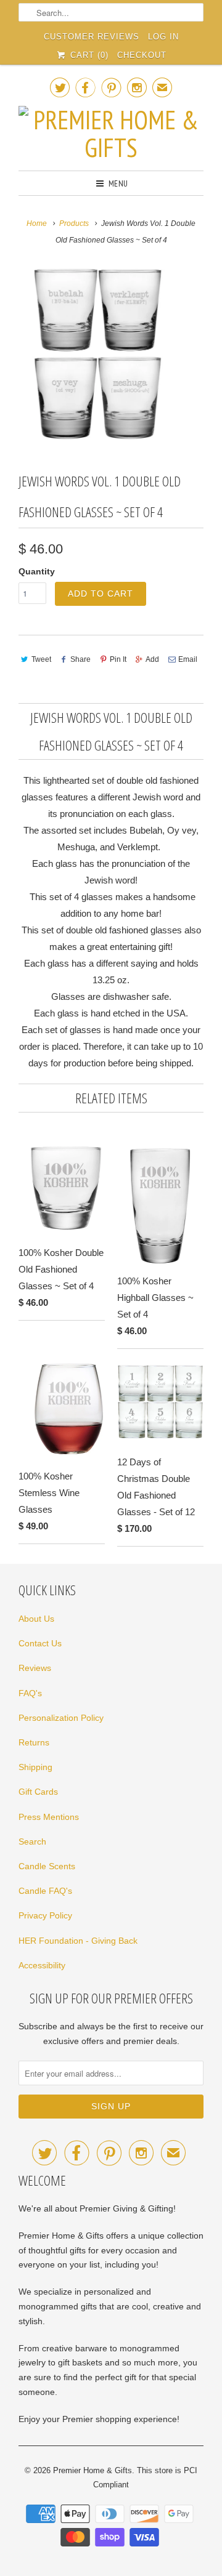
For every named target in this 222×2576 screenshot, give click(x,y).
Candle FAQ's (45, 1891)
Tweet (41, 659)
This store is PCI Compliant (145, 2478)
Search (32, 1841)
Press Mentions (49, 1817)
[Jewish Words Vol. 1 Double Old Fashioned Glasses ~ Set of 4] (92, 353)
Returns (34, 1742)
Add (152, 659)
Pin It (118, 659)
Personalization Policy (61, 1718)
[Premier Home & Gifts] (111, 134)
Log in (163, 37)
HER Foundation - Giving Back (78, 1941)
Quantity (37, 571)
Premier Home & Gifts (92, 2470)
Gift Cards (38, 1792)
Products (74, 223)
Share (80, 659)
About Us (36, 1619)
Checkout (142, 55)
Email (188, 659)
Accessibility (42, 1965)
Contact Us (40, 1643)
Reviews (35, 1668)
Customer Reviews (92, 37)
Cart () (88, 55)
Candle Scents (47, 1866)
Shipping (35, 1767)
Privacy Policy (45, 1915)
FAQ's (30, 1693)
